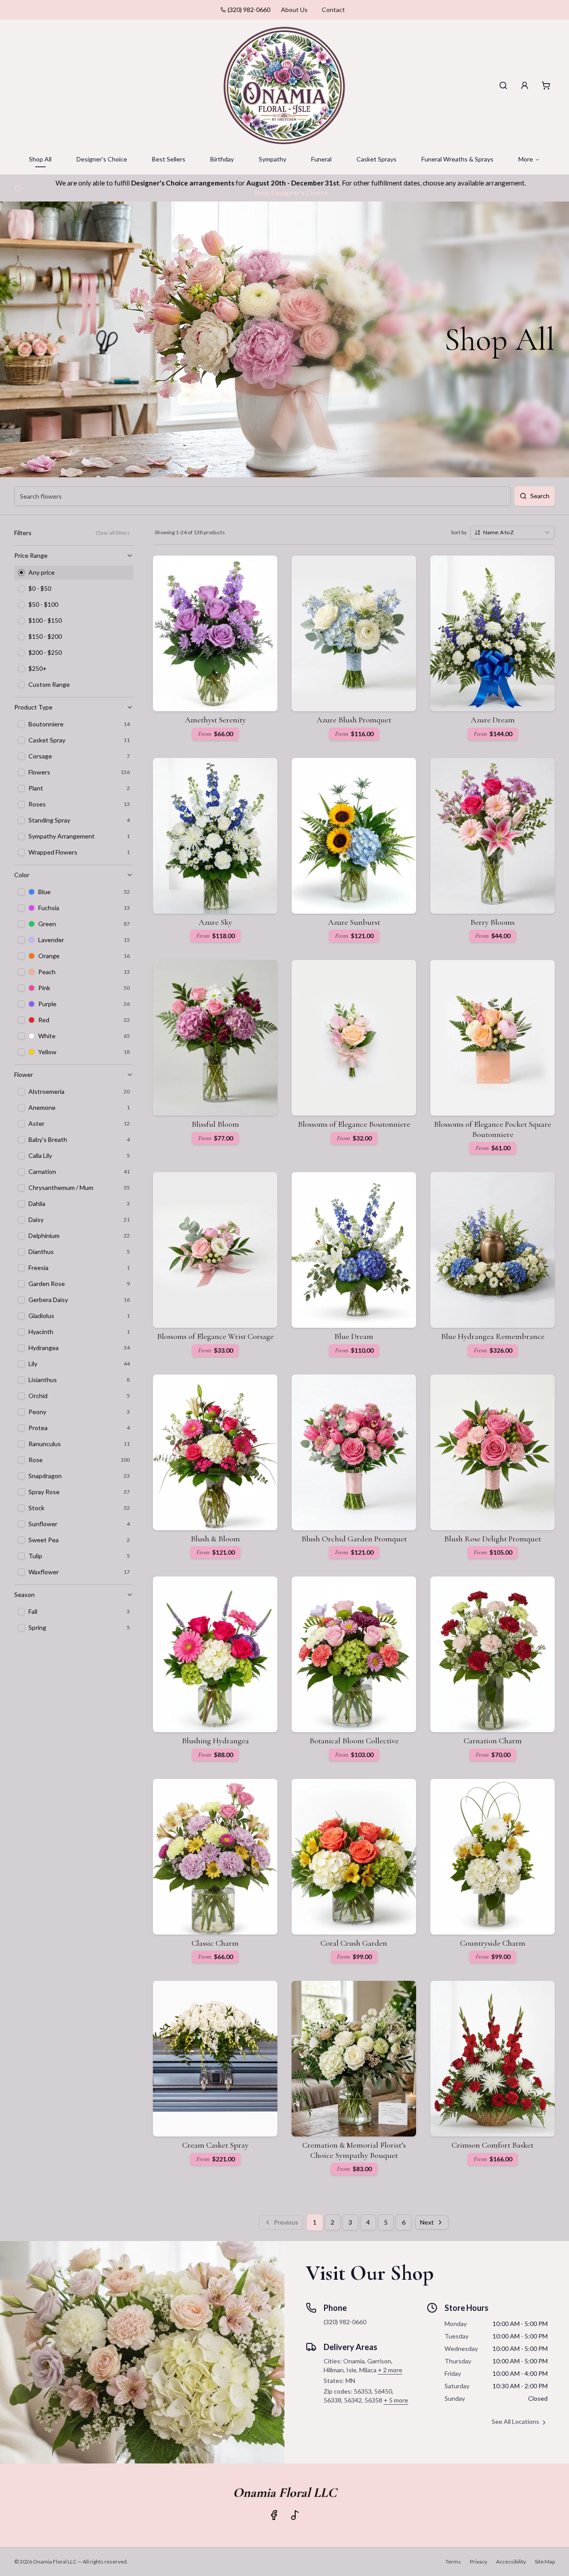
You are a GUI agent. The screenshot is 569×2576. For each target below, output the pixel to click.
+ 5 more (396, 2400)
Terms (453, 2562)
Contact (333, 10)
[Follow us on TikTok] (295, 2515)
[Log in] (525, 85)
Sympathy (272, 159)
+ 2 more (390, 2370)
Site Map (545, 2562)
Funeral (321, 159)
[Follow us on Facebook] (274, 2515)
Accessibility (511, 2562)
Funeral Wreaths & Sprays (457, 159)
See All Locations (515, 2421)
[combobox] (513, 532)
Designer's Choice (102, 159)
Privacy (479, 2562)
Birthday (222, 159)
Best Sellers (169, 159)
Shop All (40, 159)
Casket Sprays (377, 159)
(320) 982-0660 (249, 10)
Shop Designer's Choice (291, 193)
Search (540, 496)
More (526, 159)
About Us (294, 10)
